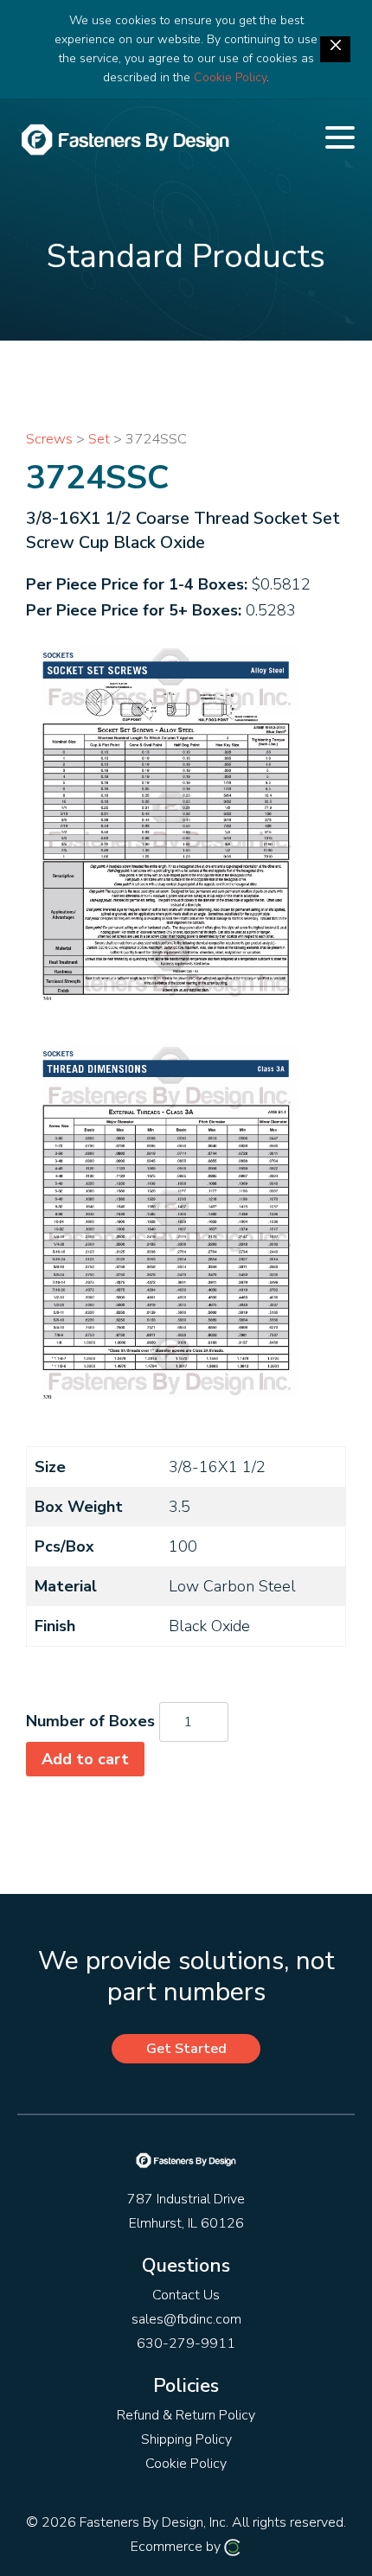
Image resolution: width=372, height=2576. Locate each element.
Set (99, 439)
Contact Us (186, 2295)
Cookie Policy (230, 77)
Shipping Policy (186, 2439)
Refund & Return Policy (186, 2415)
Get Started (186, 2049)
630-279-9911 (186, 2343)
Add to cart (85, 1759)
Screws (49, 439)
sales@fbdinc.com (186, 2319)
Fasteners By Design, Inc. (154, 2522)
